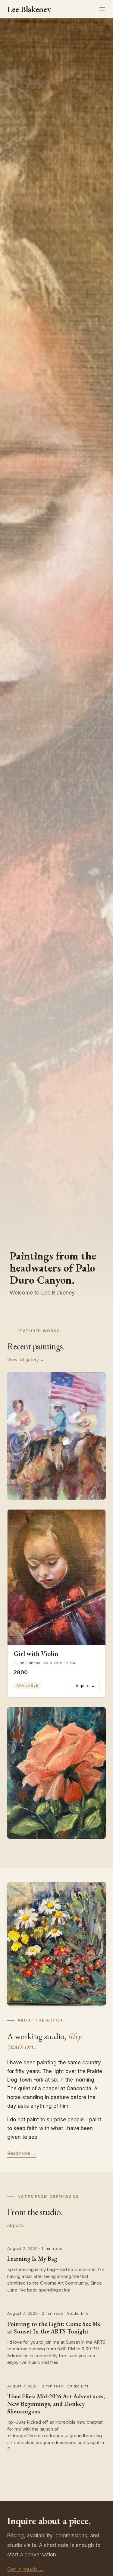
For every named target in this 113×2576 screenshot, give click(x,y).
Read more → (22, 2153)
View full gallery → (26, 1359)
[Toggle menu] (102, 9)
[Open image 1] (56, 1436)
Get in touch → (25, 2569)
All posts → (18, 2225)
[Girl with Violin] (56, 1577)
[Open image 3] (56, 1773)
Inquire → (86, 1685)
